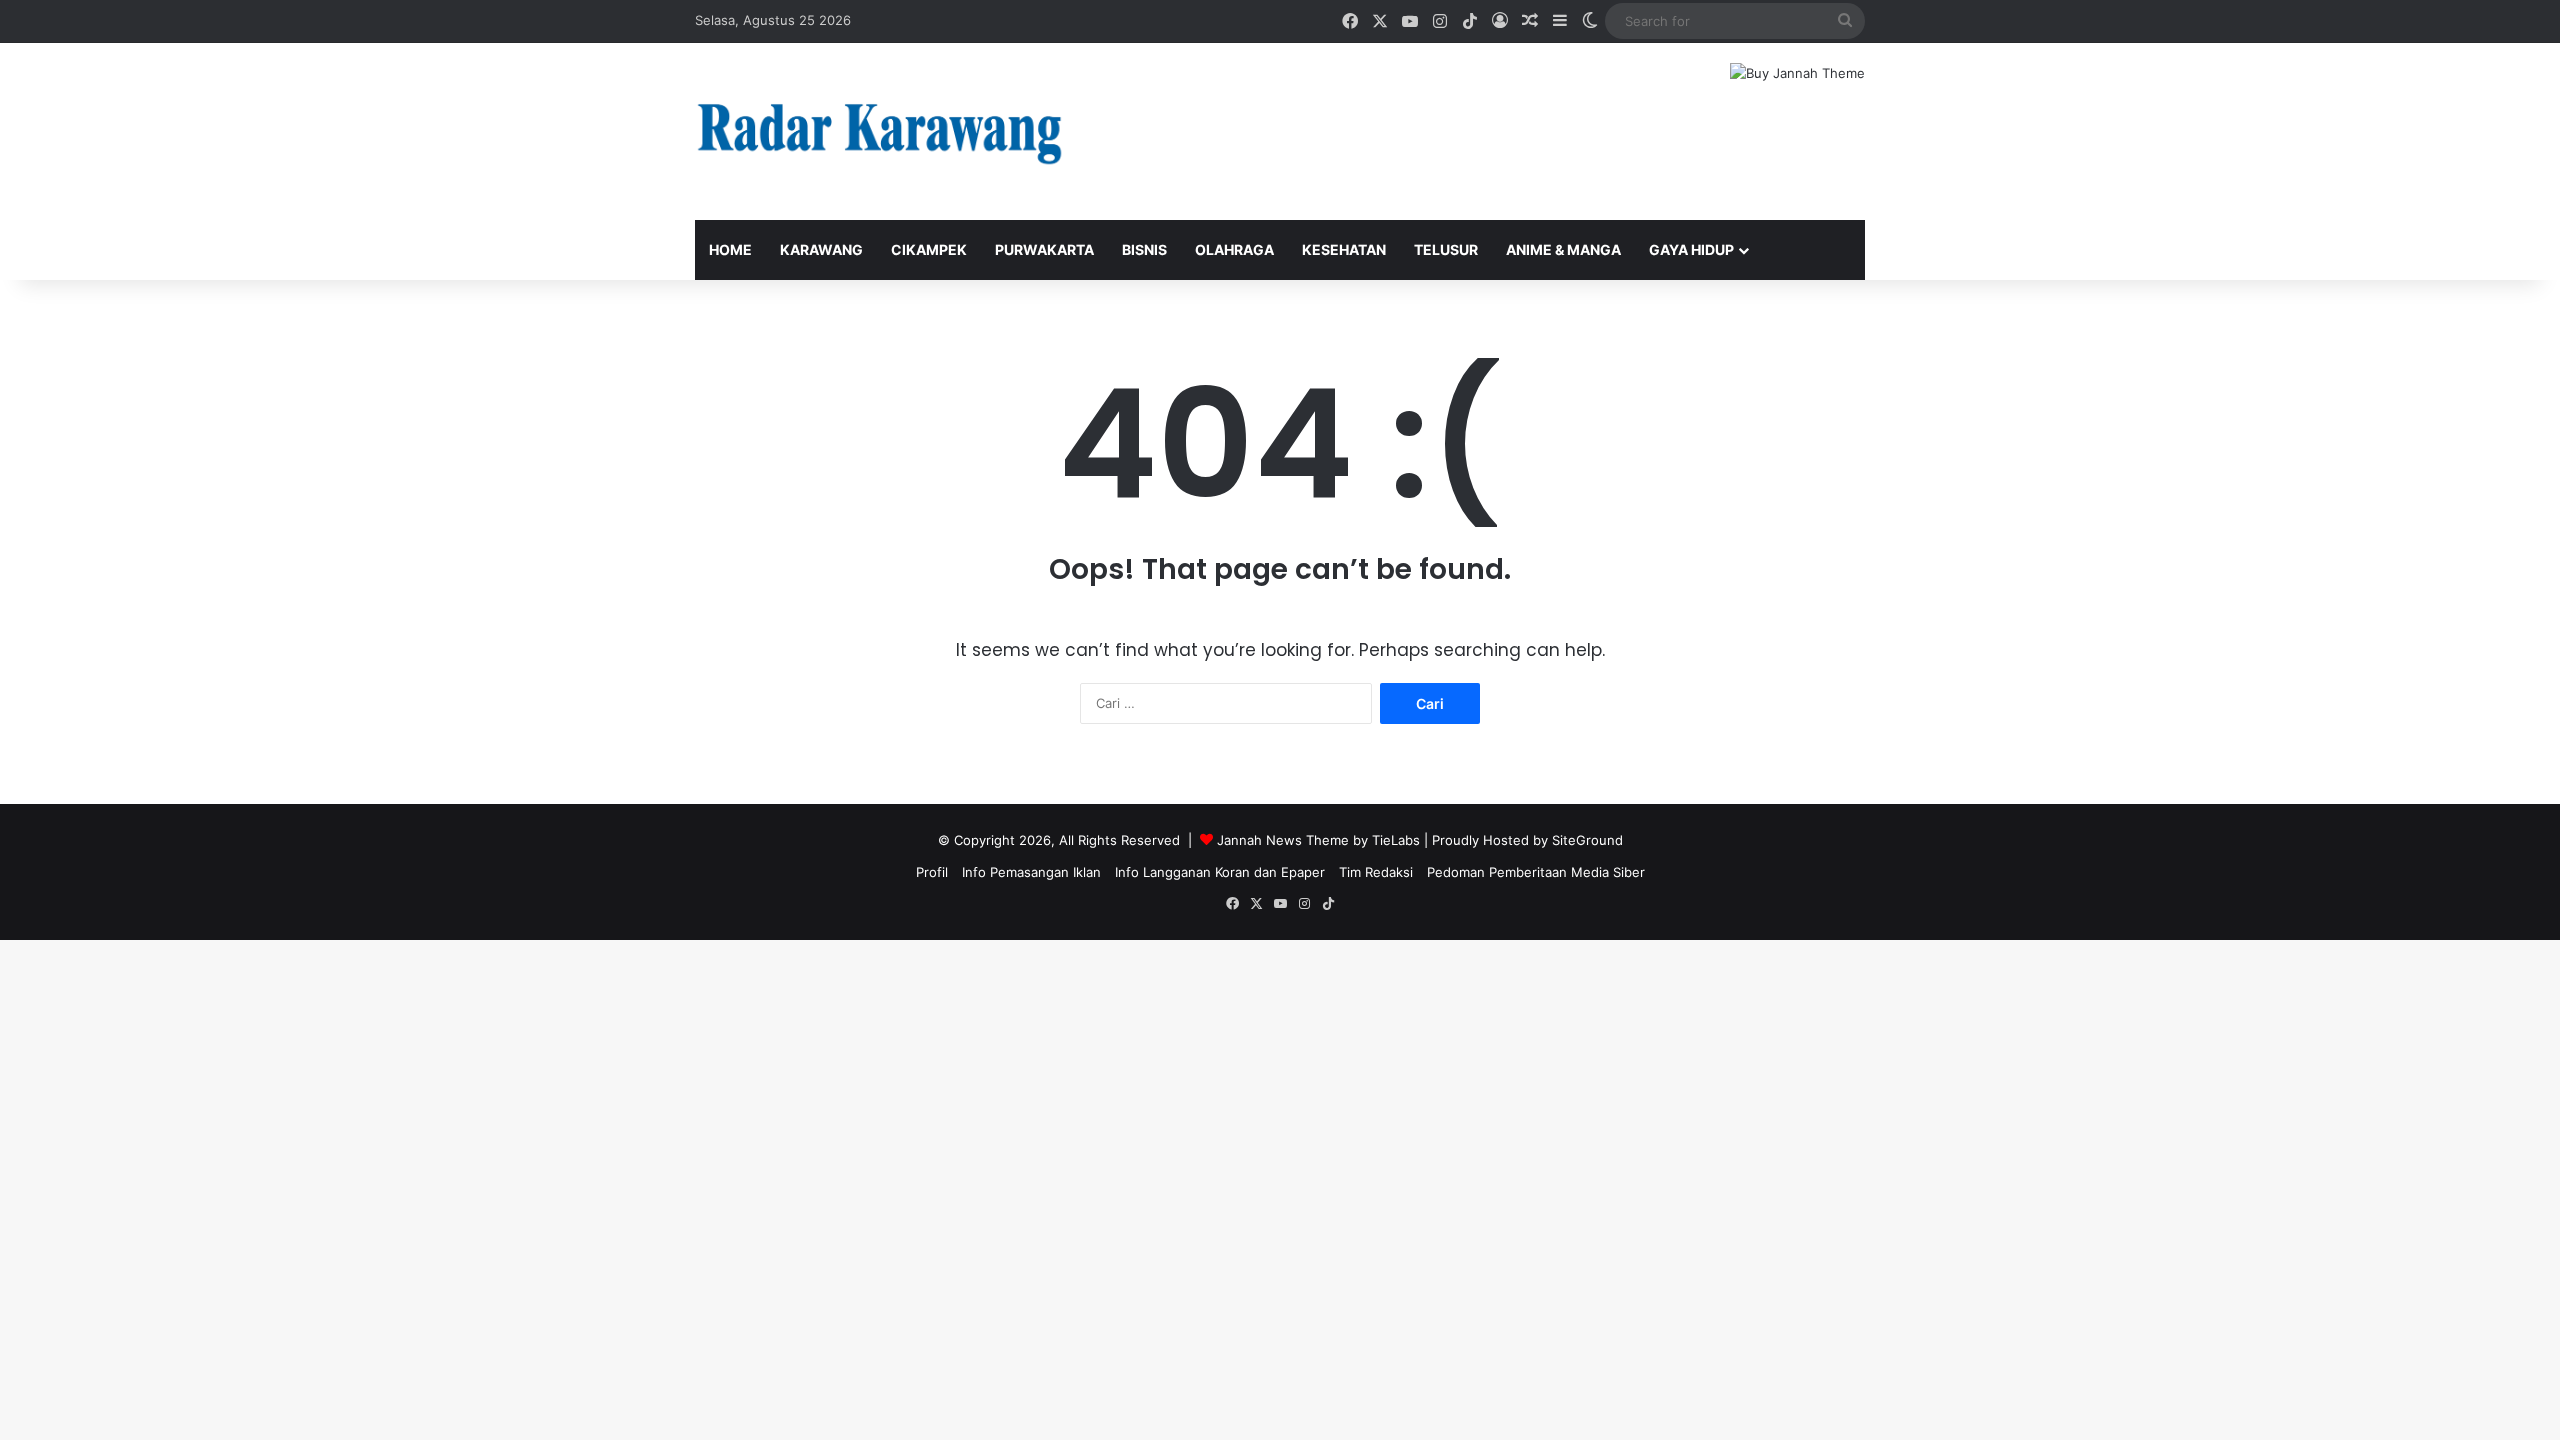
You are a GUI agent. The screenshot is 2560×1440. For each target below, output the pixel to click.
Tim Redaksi (1376, 872)
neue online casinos (62, 950)
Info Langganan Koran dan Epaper (1220, 872)
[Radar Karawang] (880, 131)
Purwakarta (1044, 249)
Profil (932, 872)
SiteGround (1587, 840)
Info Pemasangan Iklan (1031, 872)
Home (730, 249)
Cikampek (929, 249)
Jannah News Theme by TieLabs (1318, 840)
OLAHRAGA (1234, 249)
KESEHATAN (1344, 249)
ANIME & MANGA (1563, 249)
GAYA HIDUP (1691, 249)
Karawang (821, 249)
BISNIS (1144, 249)
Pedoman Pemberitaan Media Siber (1536, 872)
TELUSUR (1446, 249)
